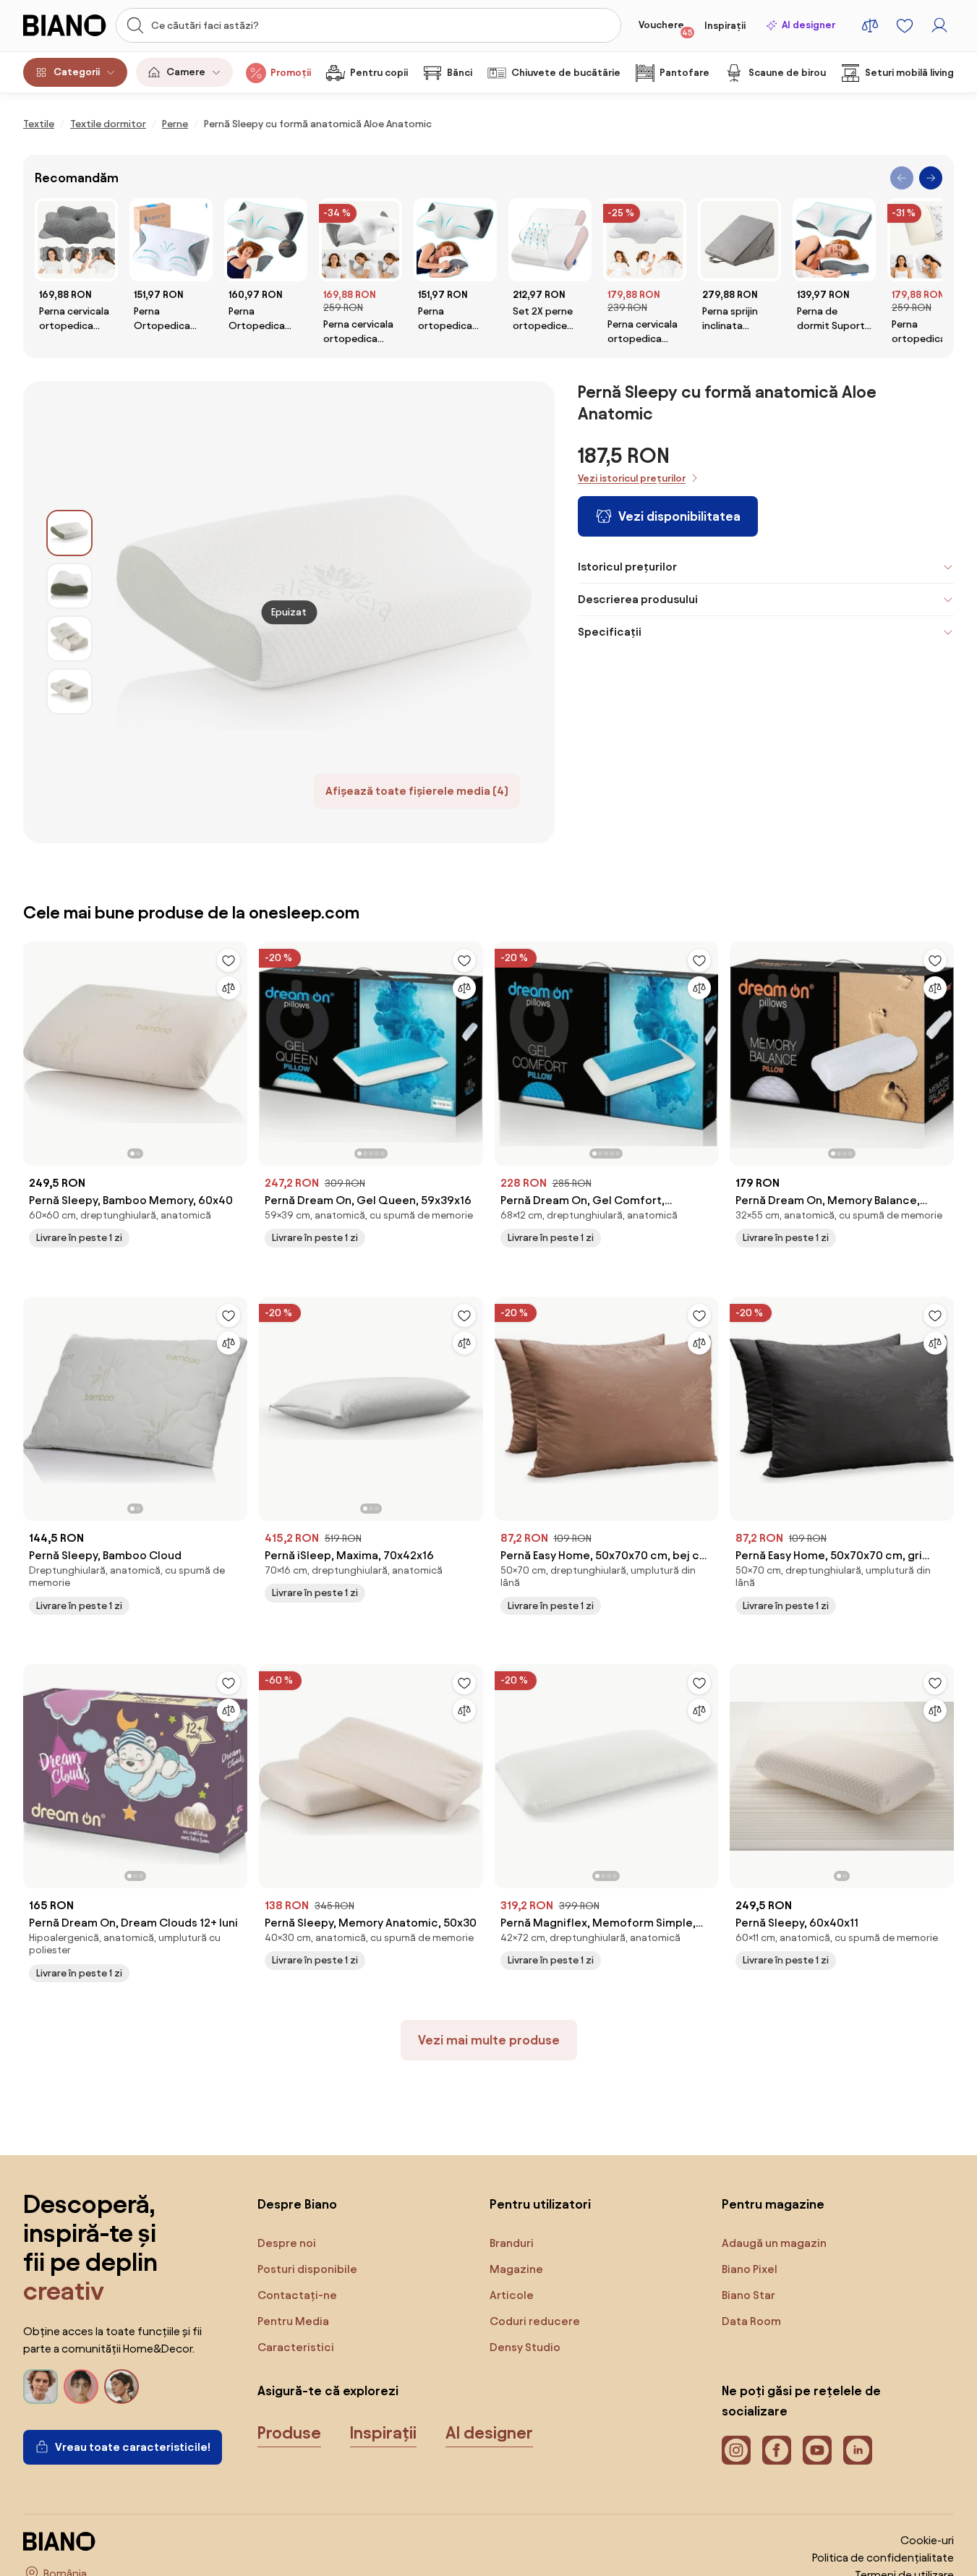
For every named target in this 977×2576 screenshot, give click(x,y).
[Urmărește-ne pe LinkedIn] (858, 2450)
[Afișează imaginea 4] (69, 691)
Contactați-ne (297, 2295)
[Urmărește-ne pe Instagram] (736, 2450)
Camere (186, 72)
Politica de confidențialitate (883, 2558)
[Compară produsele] (870, 25)
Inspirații (725, 26)
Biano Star (748, 2295)
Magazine (516, 2269)
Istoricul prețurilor (627, 567)
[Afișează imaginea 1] (69, 533)
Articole (512, 2295)
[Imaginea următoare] (236, 1049)
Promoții (291, 73)
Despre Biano (297, 2204)
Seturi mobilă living (909, 73)
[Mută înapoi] (902, 178)
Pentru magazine (773, 2204)
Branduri (512, 2243)
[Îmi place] (229, 960)
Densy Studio (525, 2347)
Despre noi (287, 2243)
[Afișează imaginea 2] (69, 586)
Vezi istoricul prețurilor (632, 478)
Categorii (77, 72)
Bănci (460, 73)
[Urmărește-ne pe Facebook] (777, 2450)
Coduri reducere (535, 2321)
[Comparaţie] (229, 988)
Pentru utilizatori (540, 2204)
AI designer (809, 25)
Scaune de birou (787, 73)
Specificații (610, 632)
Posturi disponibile (307, 2269)
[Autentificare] (939, 25)
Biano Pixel (750, 2269)
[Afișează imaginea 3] (69, 639)
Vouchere (666, 28)
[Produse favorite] (905, 25)
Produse (289, 2433)
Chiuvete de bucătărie (566, 73)
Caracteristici (296, 2347)
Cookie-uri (927, 2540)
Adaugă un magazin (774, 2243)
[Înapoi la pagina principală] (65, 25)
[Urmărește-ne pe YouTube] (817, 2450)
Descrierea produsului (638, 599)
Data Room (751, 2321)
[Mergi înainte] (931, 178)
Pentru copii (379, 73)
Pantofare (684, 73)
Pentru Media (293, 2321)
